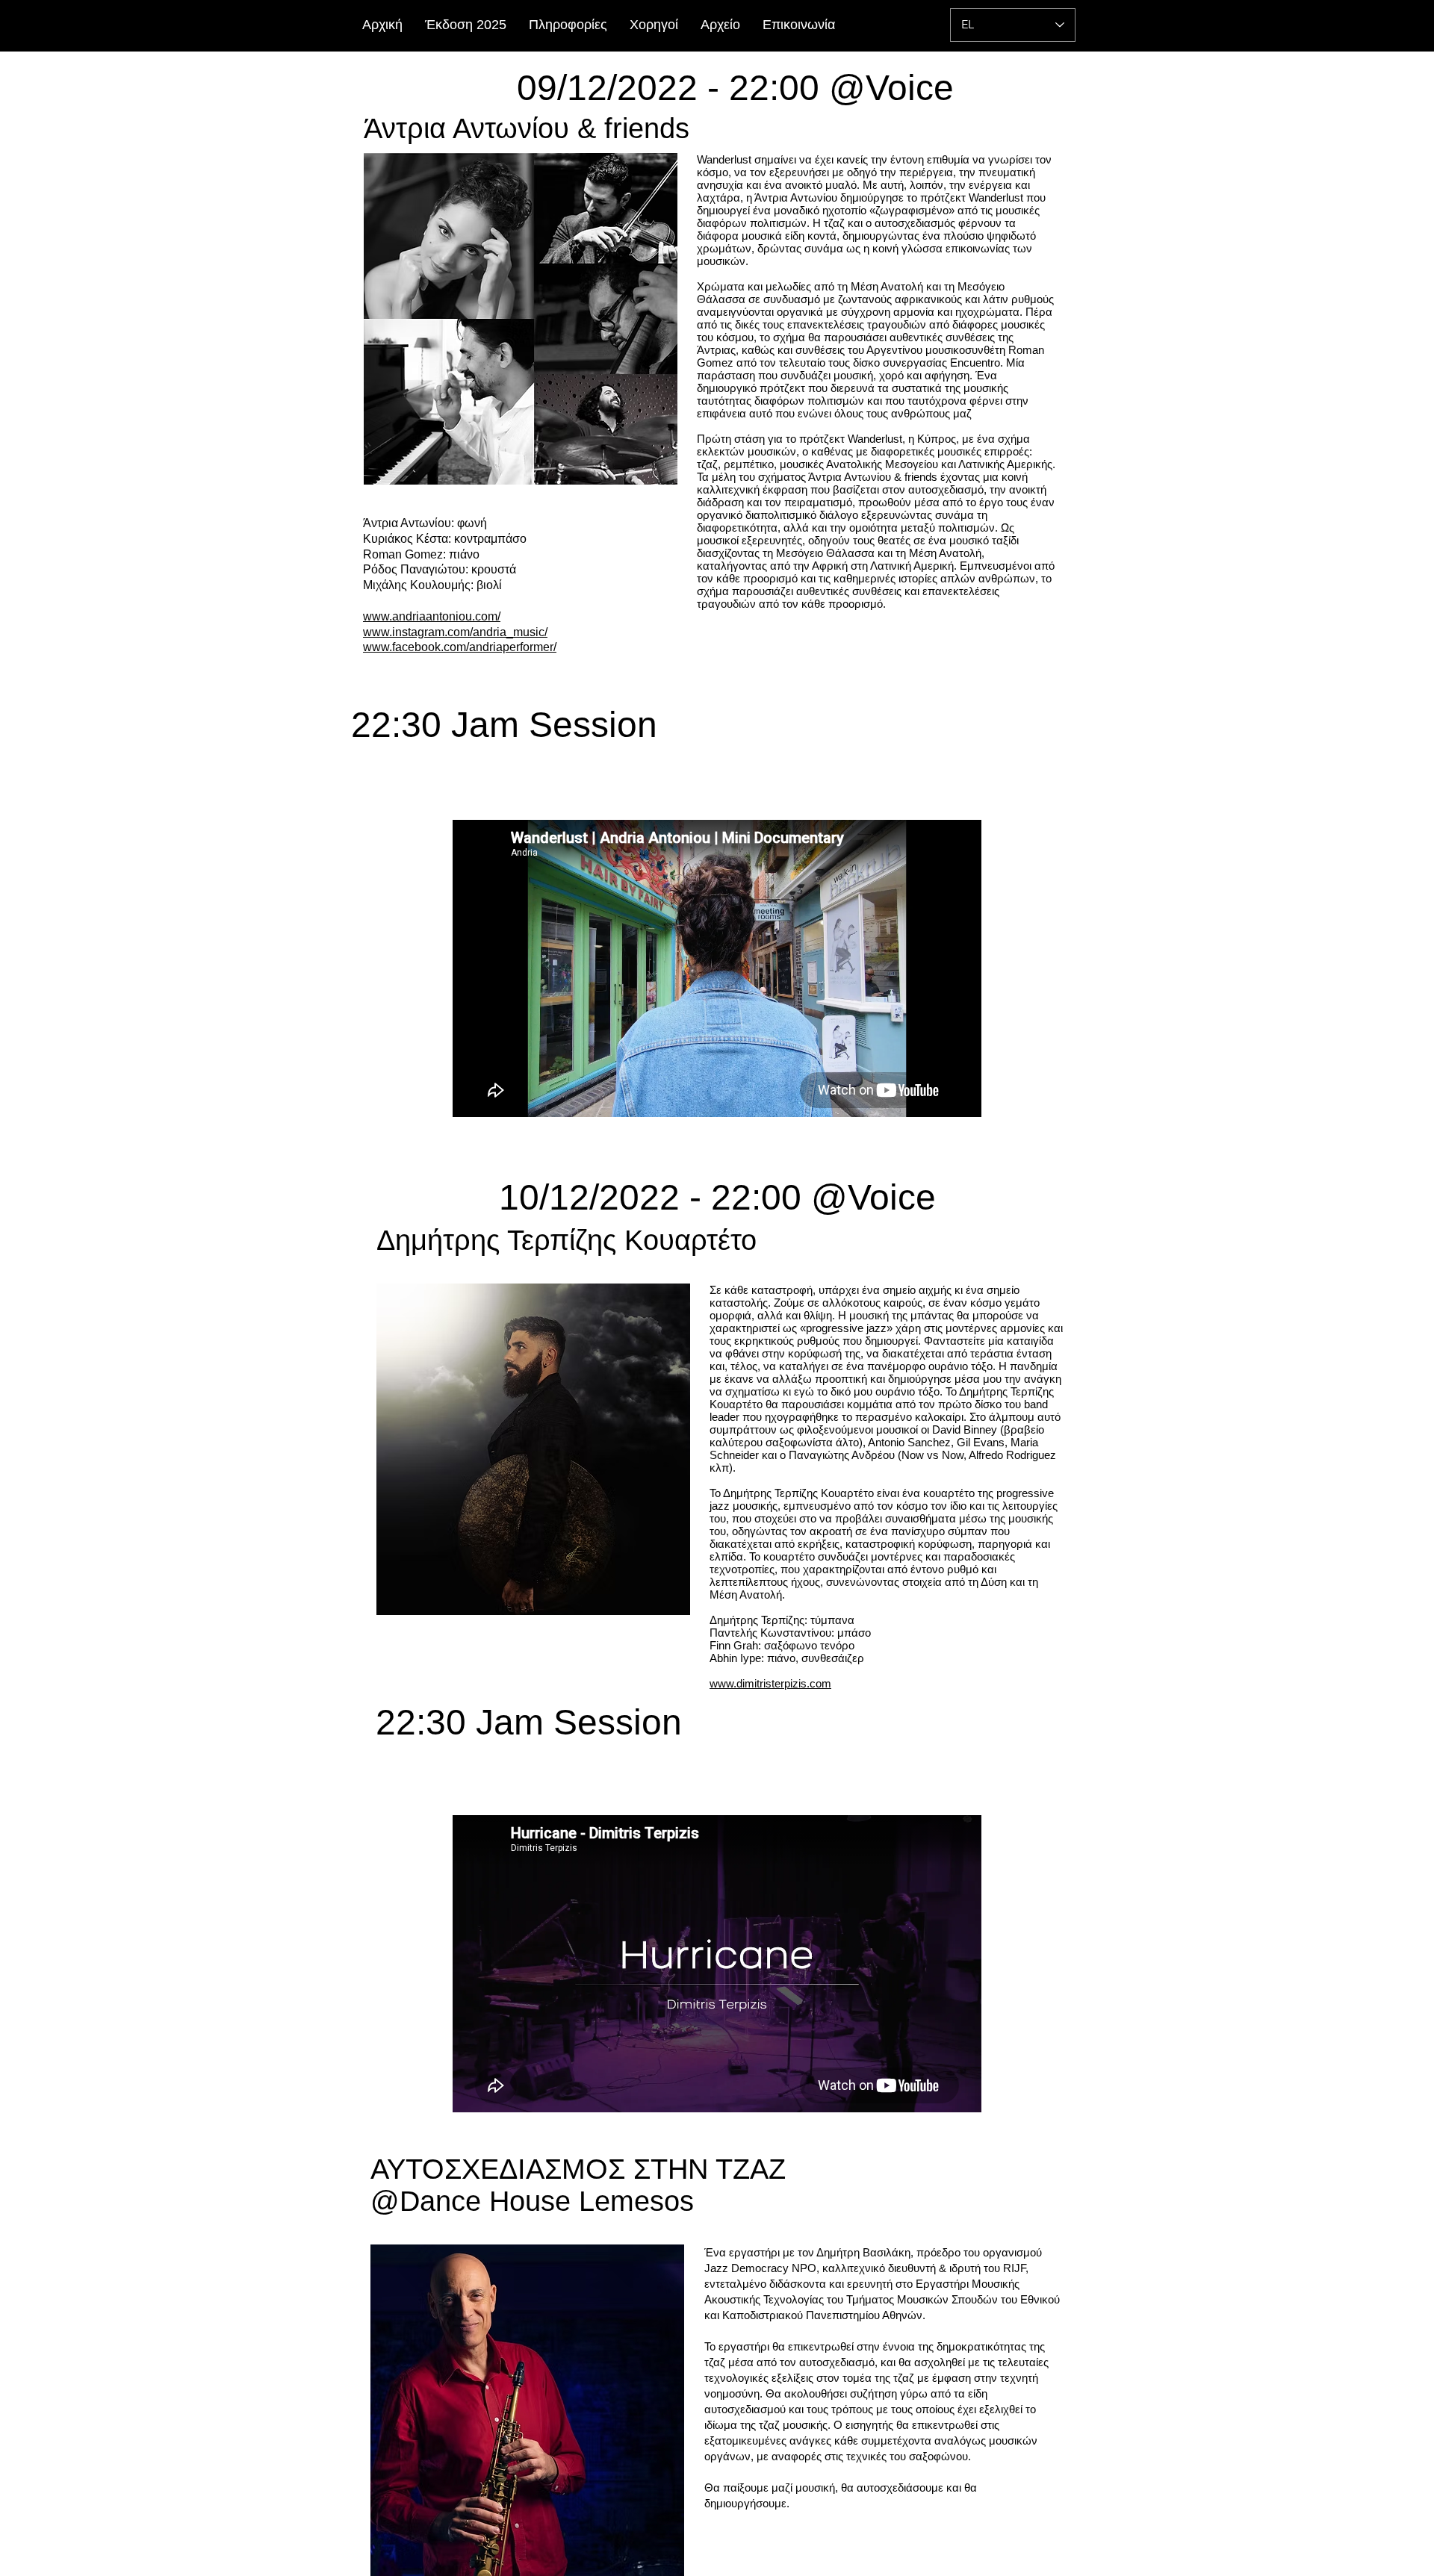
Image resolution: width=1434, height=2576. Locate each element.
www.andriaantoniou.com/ (432, 616)
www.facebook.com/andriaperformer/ (460, 647)
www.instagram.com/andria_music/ (455, 632)
